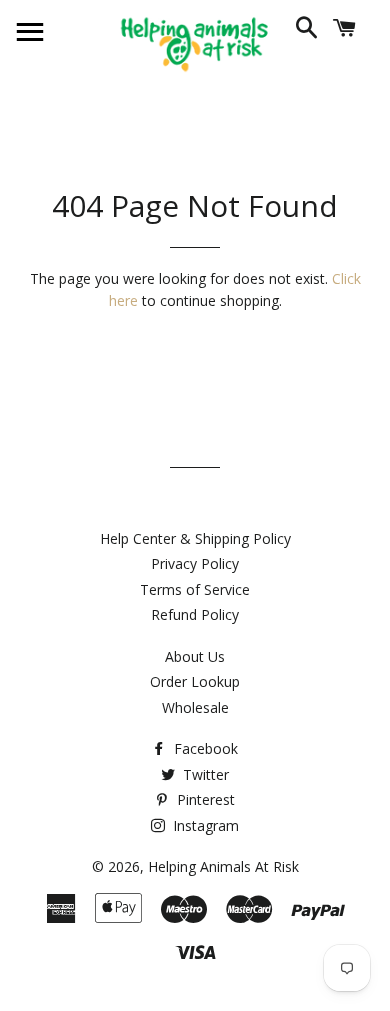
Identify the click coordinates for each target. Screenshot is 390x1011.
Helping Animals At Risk (223, 866)
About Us (195, 656)
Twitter (204, 774)
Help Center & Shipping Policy (195, 538)
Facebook (204, 748)
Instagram (204, 825)
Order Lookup (195, 681)
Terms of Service (195, 589)
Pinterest (204, 799)
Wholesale (195, 707)
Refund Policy (195, 614)
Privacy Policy (195, 563)
